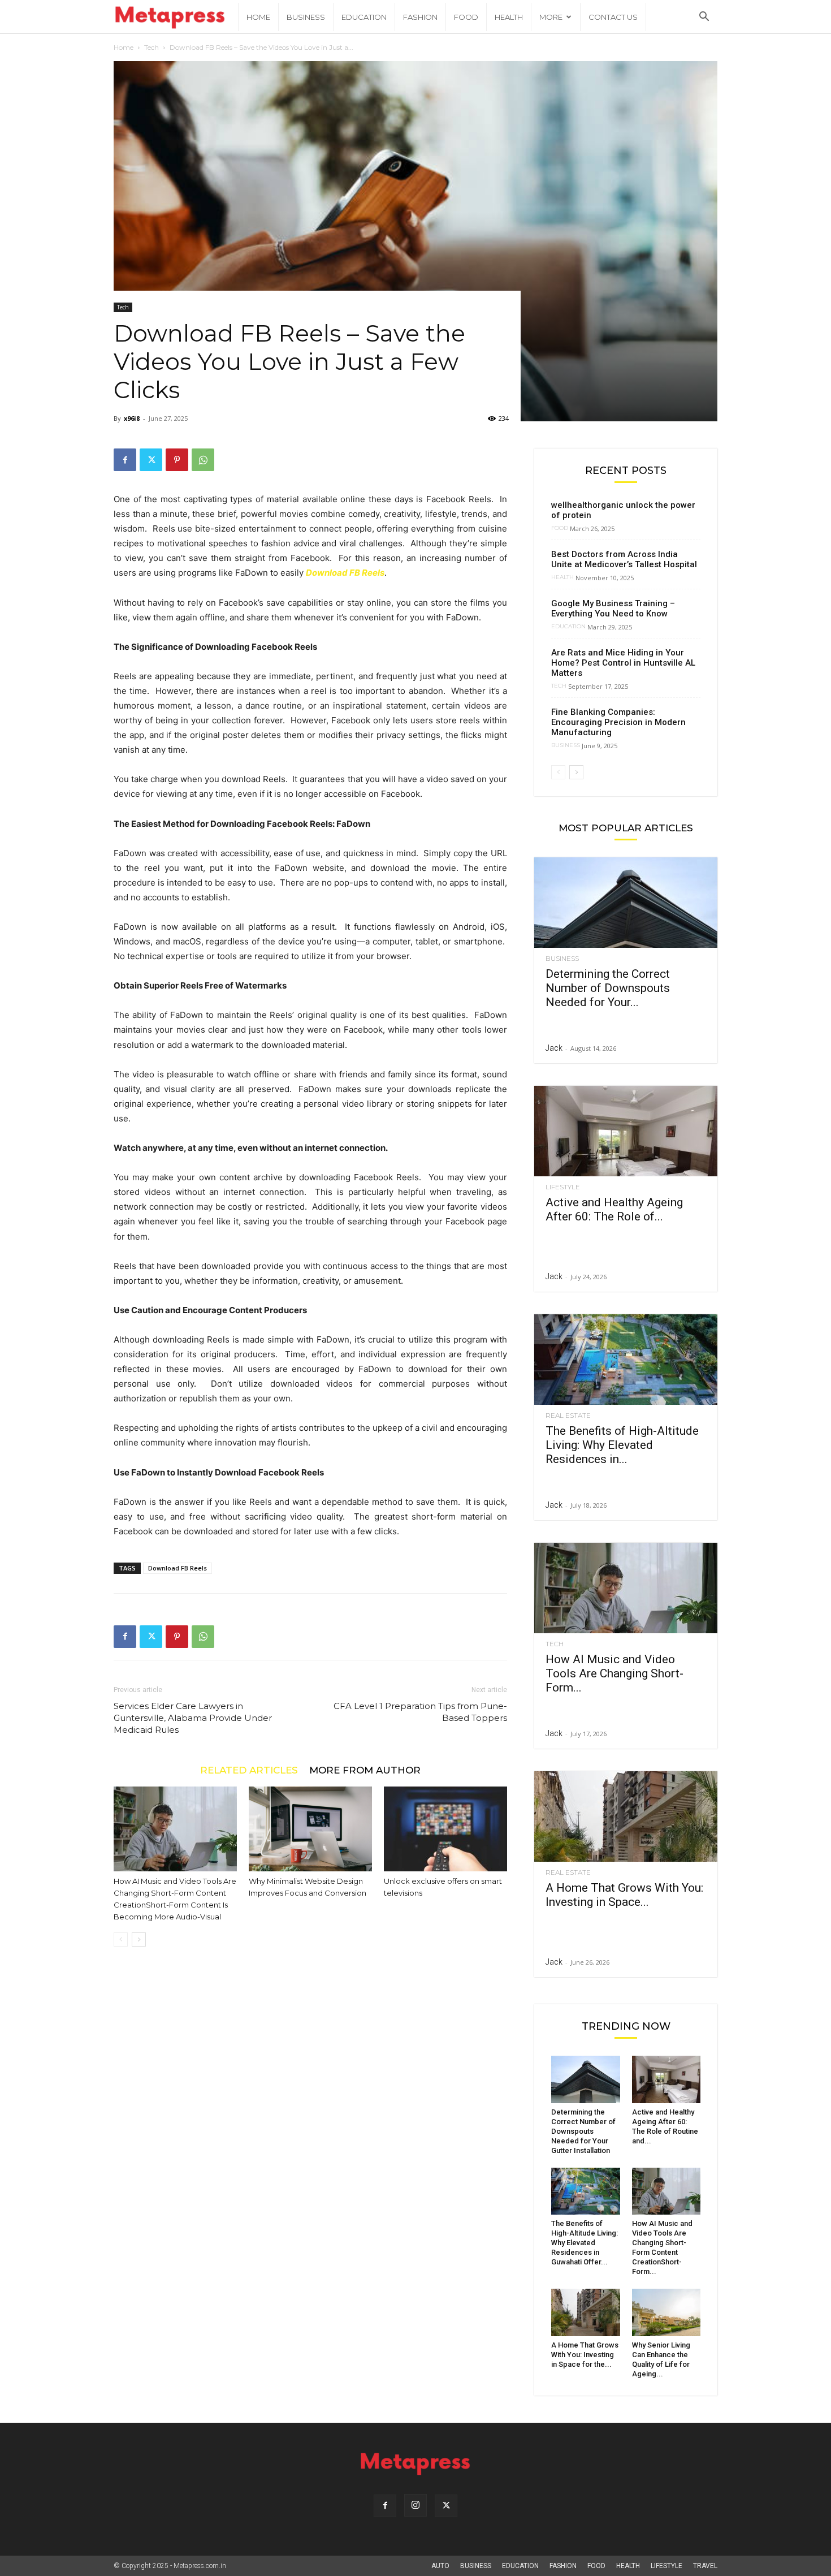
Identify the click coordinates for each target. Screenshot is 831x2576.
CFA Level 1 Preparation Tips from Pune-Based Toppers (420, 1712)
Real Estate (568, 1416)
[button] (704, 18)
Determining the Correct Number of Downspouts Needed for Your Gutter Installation (583, 2131)
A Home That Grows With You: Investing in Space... (624, 1895)
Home (258, 17)
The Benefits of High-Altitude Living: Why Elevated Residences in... (622, 1445)
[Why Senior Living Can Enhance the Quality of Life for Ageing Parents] (666, 2312)
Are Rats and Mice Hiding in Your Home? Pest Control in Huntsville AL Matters (623, 663)
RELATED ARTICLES (249, 1770)
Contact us (613, 17)
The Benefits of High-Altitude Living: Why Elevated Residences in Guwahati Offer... (585, 2243)
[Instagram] (415, 2505)
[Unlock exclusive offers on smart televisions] (445, 1829)
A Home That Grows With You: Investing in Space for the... (585, 2355)
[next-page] (139, 1939)
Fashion (420, 17)
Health (509, 17)
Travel (705, 2566)
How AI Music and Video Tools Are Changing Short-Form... (614, 1673)
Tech (152, 47)
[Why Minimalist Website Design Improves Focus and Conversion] (310, 1829)
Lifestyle (563, 1187)
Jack (554, 1048)
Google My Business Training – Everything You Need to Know (613, 609)
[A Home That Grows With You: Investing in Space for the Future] (626, 1816)
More (551, 17)
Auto (440, 2566)
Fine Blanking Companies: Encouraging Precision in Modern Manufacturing (618, 722)
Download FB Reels (345, 573)
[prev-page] (121, 1939)
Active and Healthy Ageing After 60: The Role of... (614, 1209)
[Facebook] (125, 460)
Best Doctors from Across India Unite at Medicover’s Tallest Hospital (624, 559)
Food (466, 17)
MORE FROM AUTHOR (365, 1770)
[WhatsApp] (203, 460)
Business (306, 17)
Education (364, 17)
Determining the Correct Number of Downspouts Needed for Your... (608, 988)
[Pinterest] (177, 460)
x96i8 (132, 418)
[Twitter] (151, 460)
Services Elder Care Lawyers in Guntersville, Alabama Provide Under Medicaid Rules (193, 1718)
